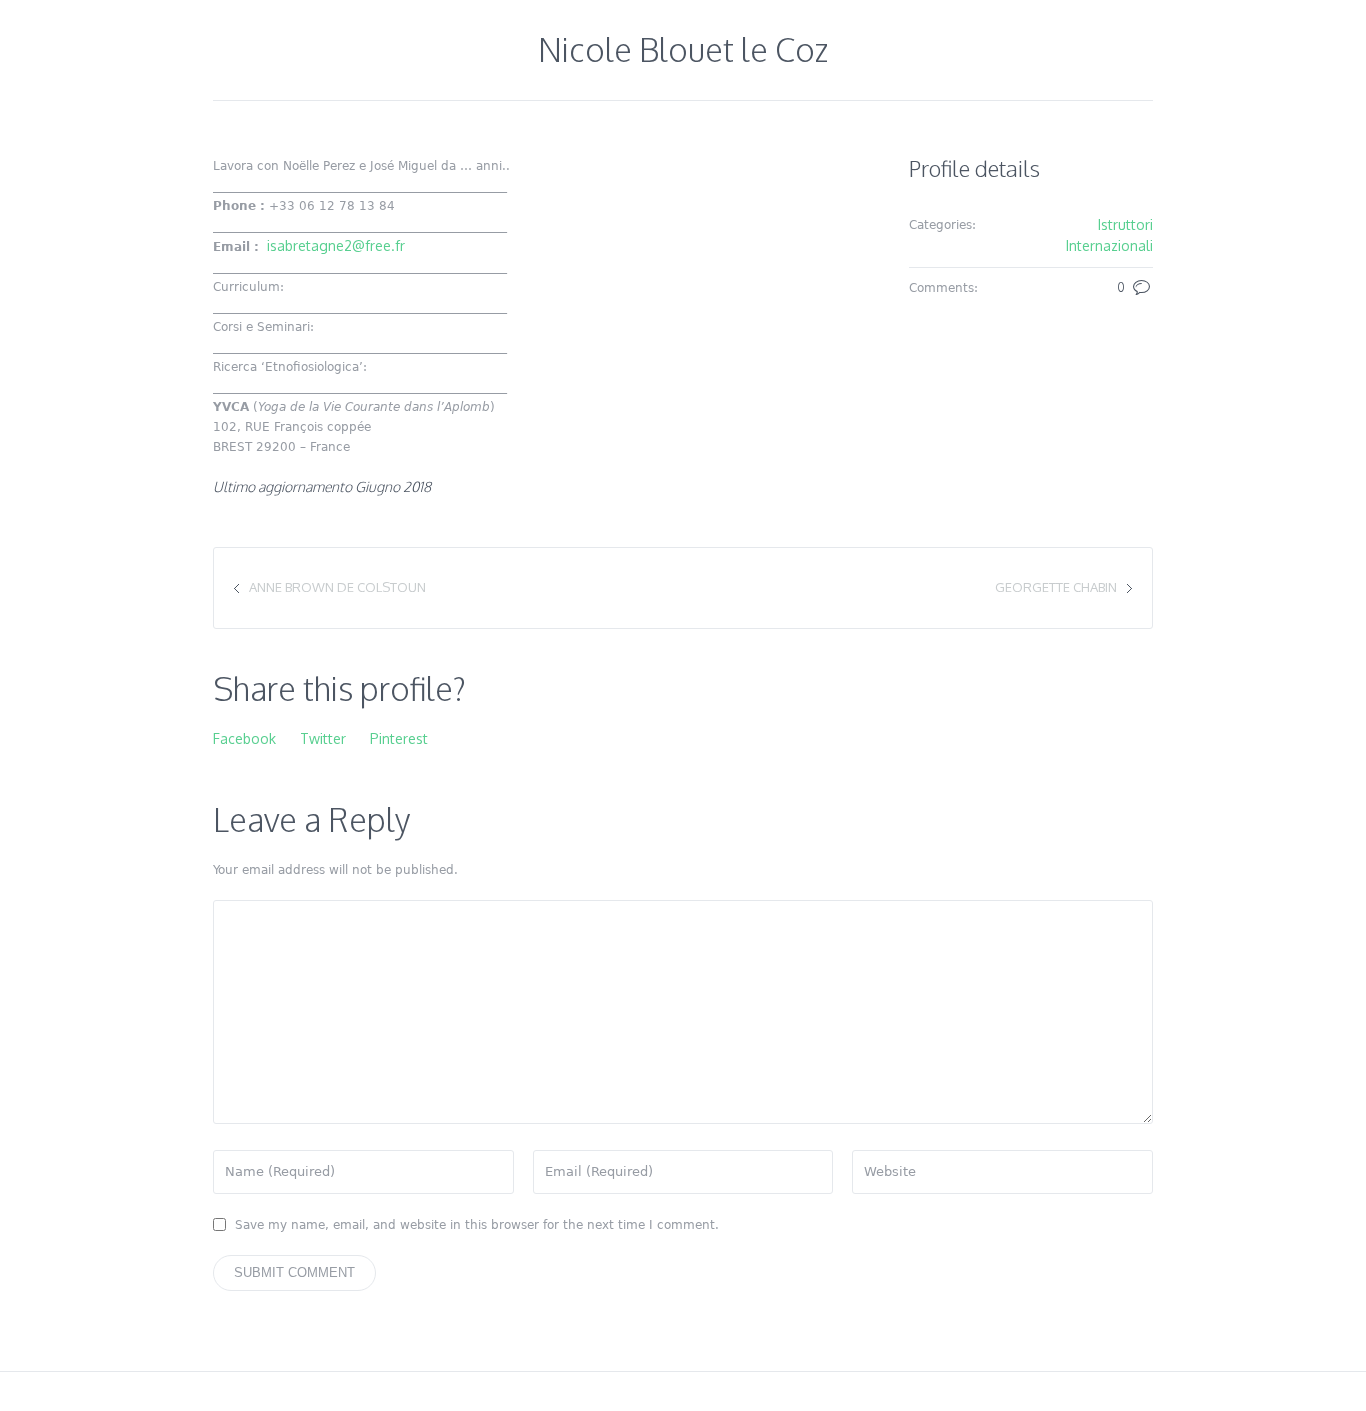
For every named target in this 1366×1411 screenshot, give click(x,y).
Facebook (244, 738)
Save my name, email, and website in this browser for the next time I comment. (477, 1225)
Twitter (323, 738)
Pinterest (399, 738)
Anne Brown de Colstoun (337, 587)
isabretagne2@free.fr (336, 245)
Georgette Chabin (1056, 587)
